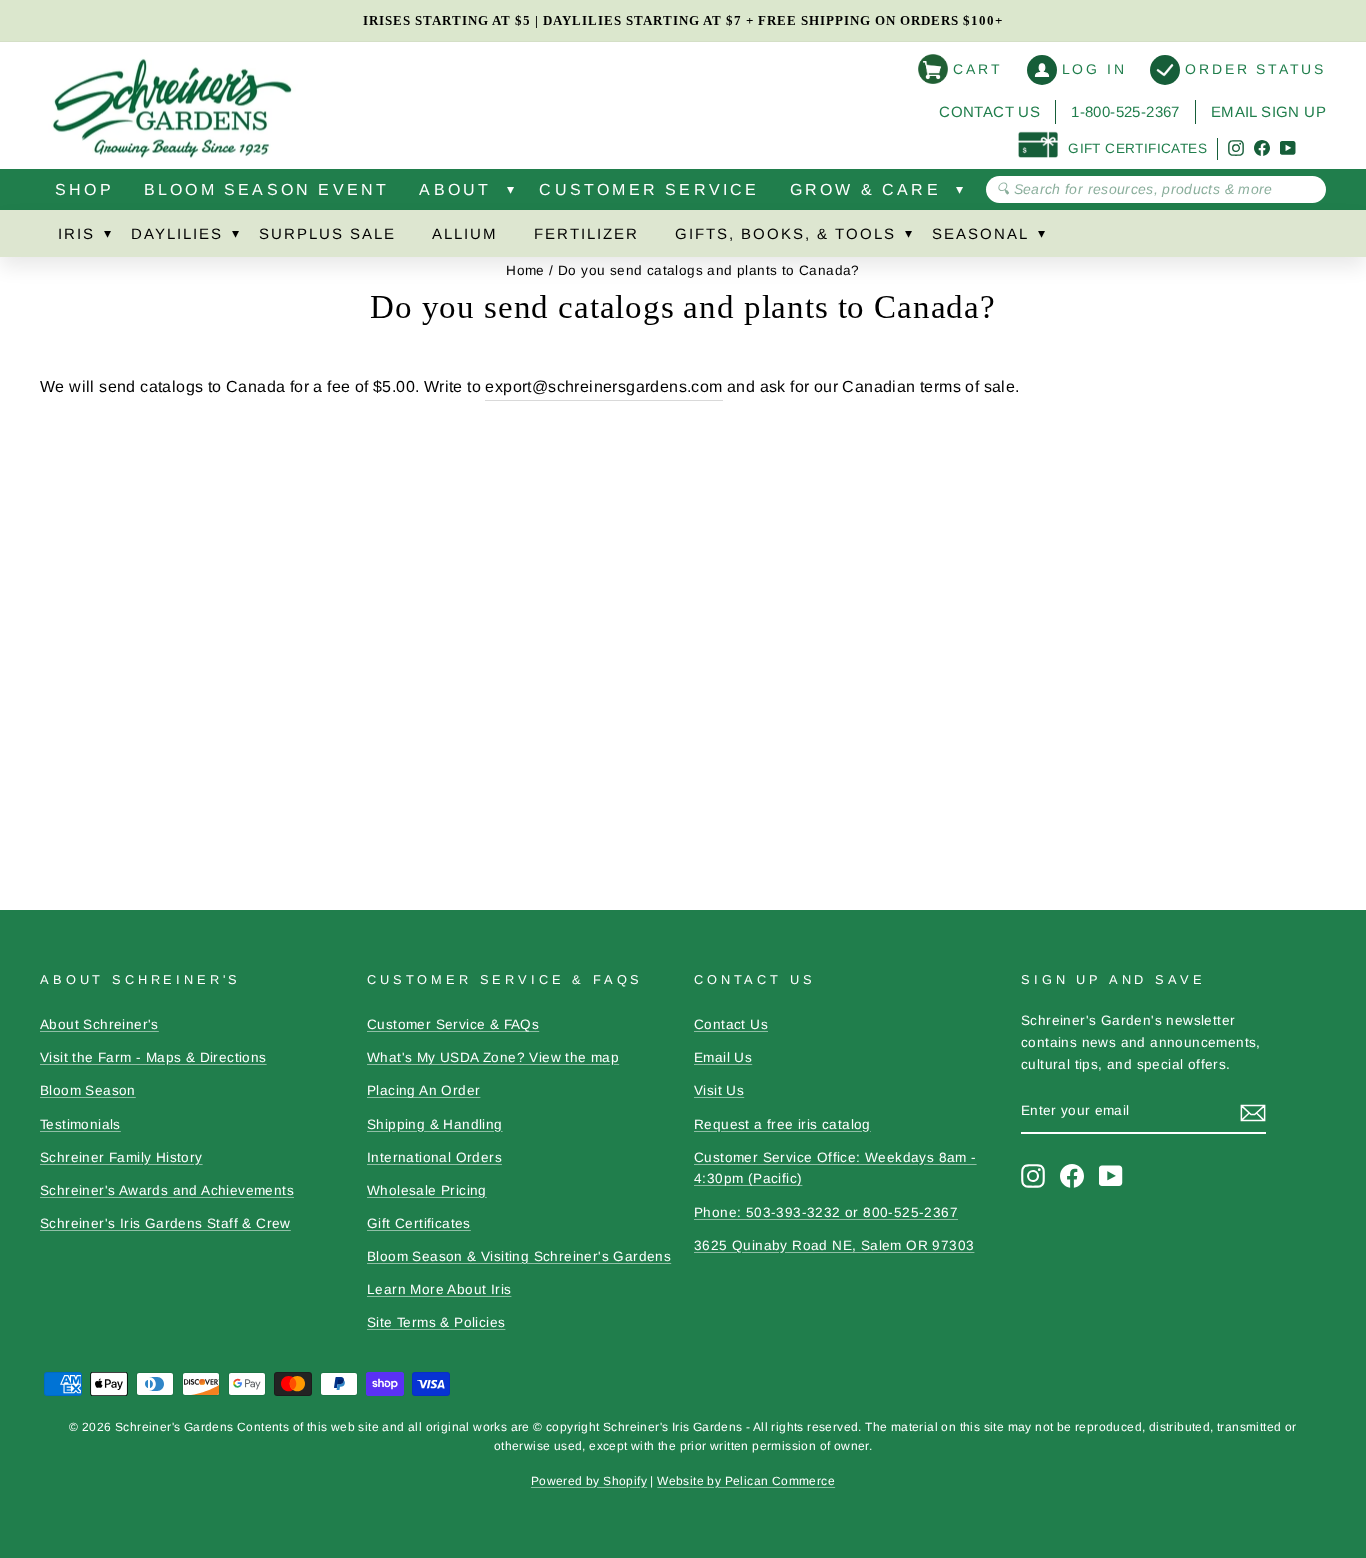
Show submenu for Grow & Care (960, 194)
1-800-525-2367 (1125, 111)
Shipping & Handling (435, 1124)
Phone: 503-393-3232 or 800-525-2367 (826, 1212)
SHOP (84, 189)
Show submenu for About (510, 194)
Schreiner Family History (121, 1157)
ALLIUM (465, 233)
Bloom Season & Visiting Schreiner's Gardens (519, 1256)
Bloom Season (88, 1090)
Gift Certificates (419, 1223)
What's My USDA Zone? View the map (493, 1057)
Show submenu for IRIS (107, 238)
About (455, 189)
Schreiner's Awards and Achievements (167, 1190)
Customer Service (649, 189)
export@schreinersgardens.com (603, 386)
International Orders (434, 1157)
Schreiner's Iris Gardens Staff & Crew (165, 1223)
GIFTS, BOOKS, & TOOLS (785, 233)
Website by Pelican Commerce (746, 1481)
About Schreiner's (99, 1024)
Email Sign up (1268, 111)
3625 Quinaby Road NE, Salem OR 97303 (834, 1245)
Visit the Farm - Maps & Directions (153, 1057)
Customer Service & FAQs (453, 1024)
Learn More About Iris (439, 1289)
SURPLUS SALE (327, 233)
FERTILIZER (586, 233)
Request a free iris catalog (782, 1124)
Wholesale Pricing (427, 1190)
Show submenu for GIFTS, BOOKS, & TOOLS (908, 238)
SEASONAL (980, 233)
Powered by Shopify (589, 1481)
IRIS (76, 233)
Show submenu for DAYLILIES (235, 238)
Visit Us (719, 1090)
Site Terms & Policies (436, 1322)
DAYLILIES (177, 233)
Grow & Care (865, 189)
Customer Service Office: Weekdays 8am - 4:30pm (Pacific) (835, 1168)
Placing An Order (423, 1090)
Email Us (723, 1057)
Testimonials (80, 1124)
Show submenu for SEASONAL (1041, 238)
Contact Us (989, 111)
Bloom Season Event (267, 189)
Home (525, 270)
